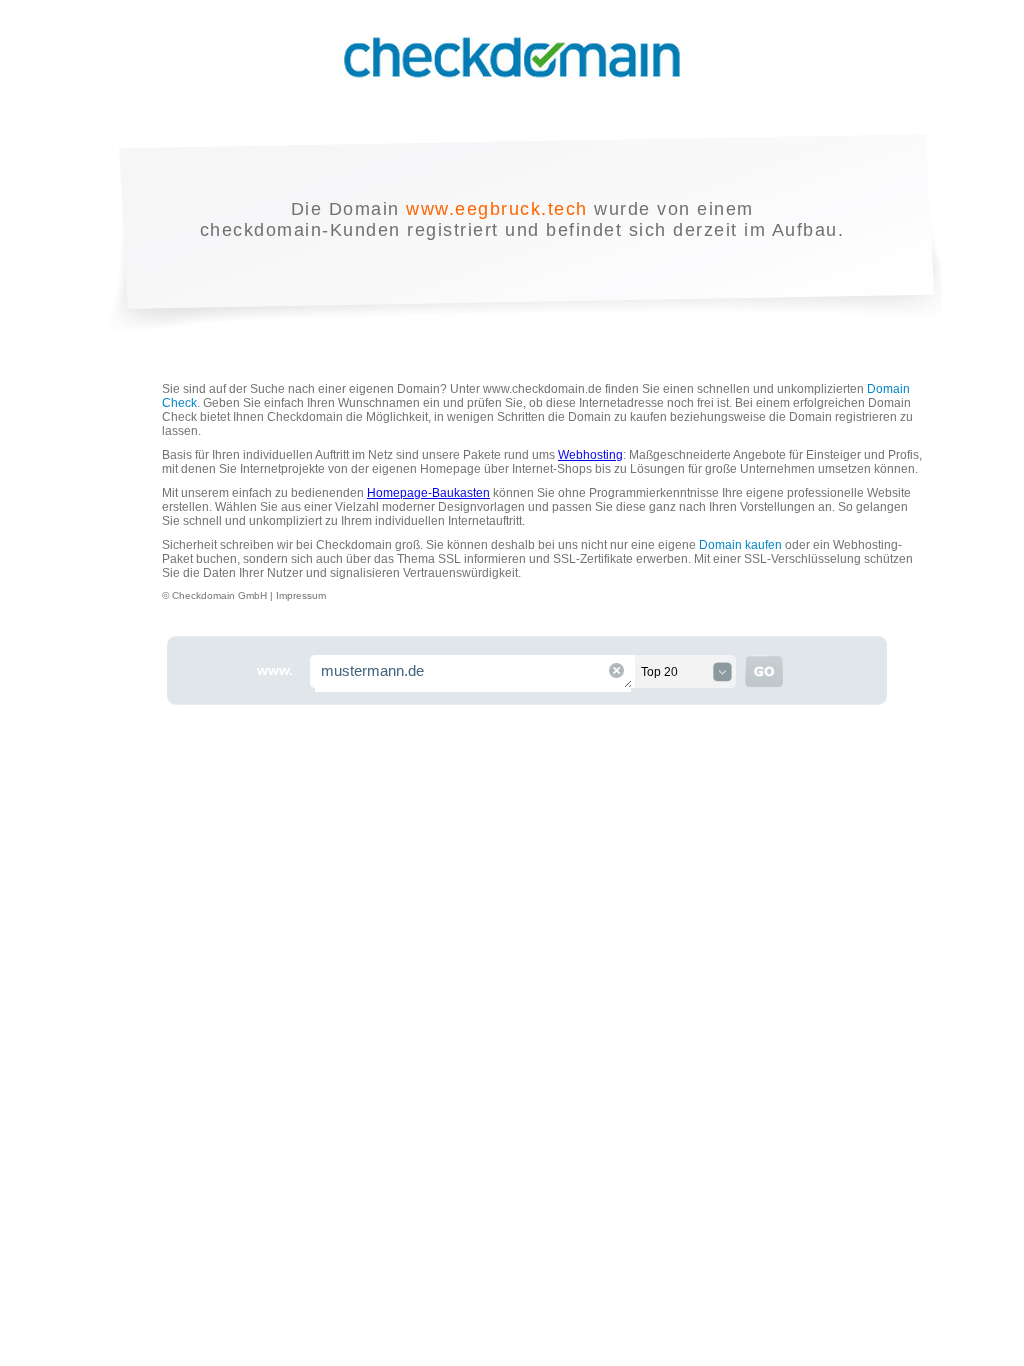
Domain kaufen (740, 545)
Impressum (301, 595)
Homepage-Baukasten (428, 493)
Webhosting (590, 455)
